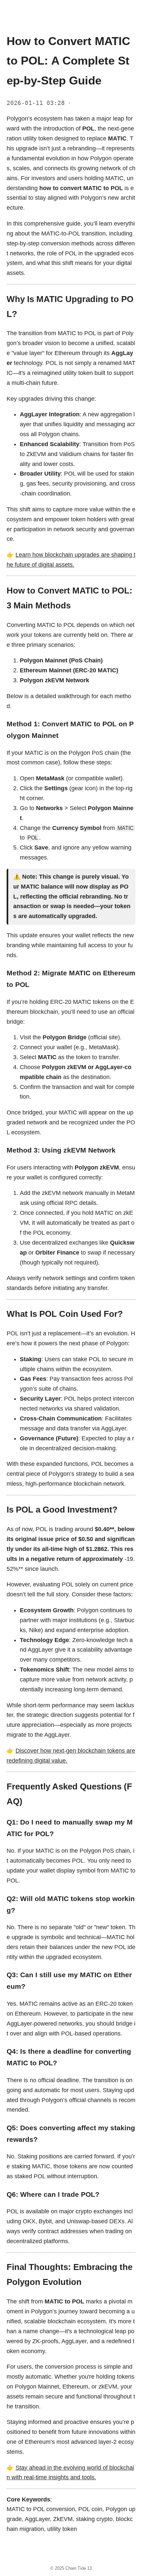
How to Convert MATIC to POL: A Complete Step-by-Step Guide (68, 61)
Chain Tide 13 (79, 2568)
